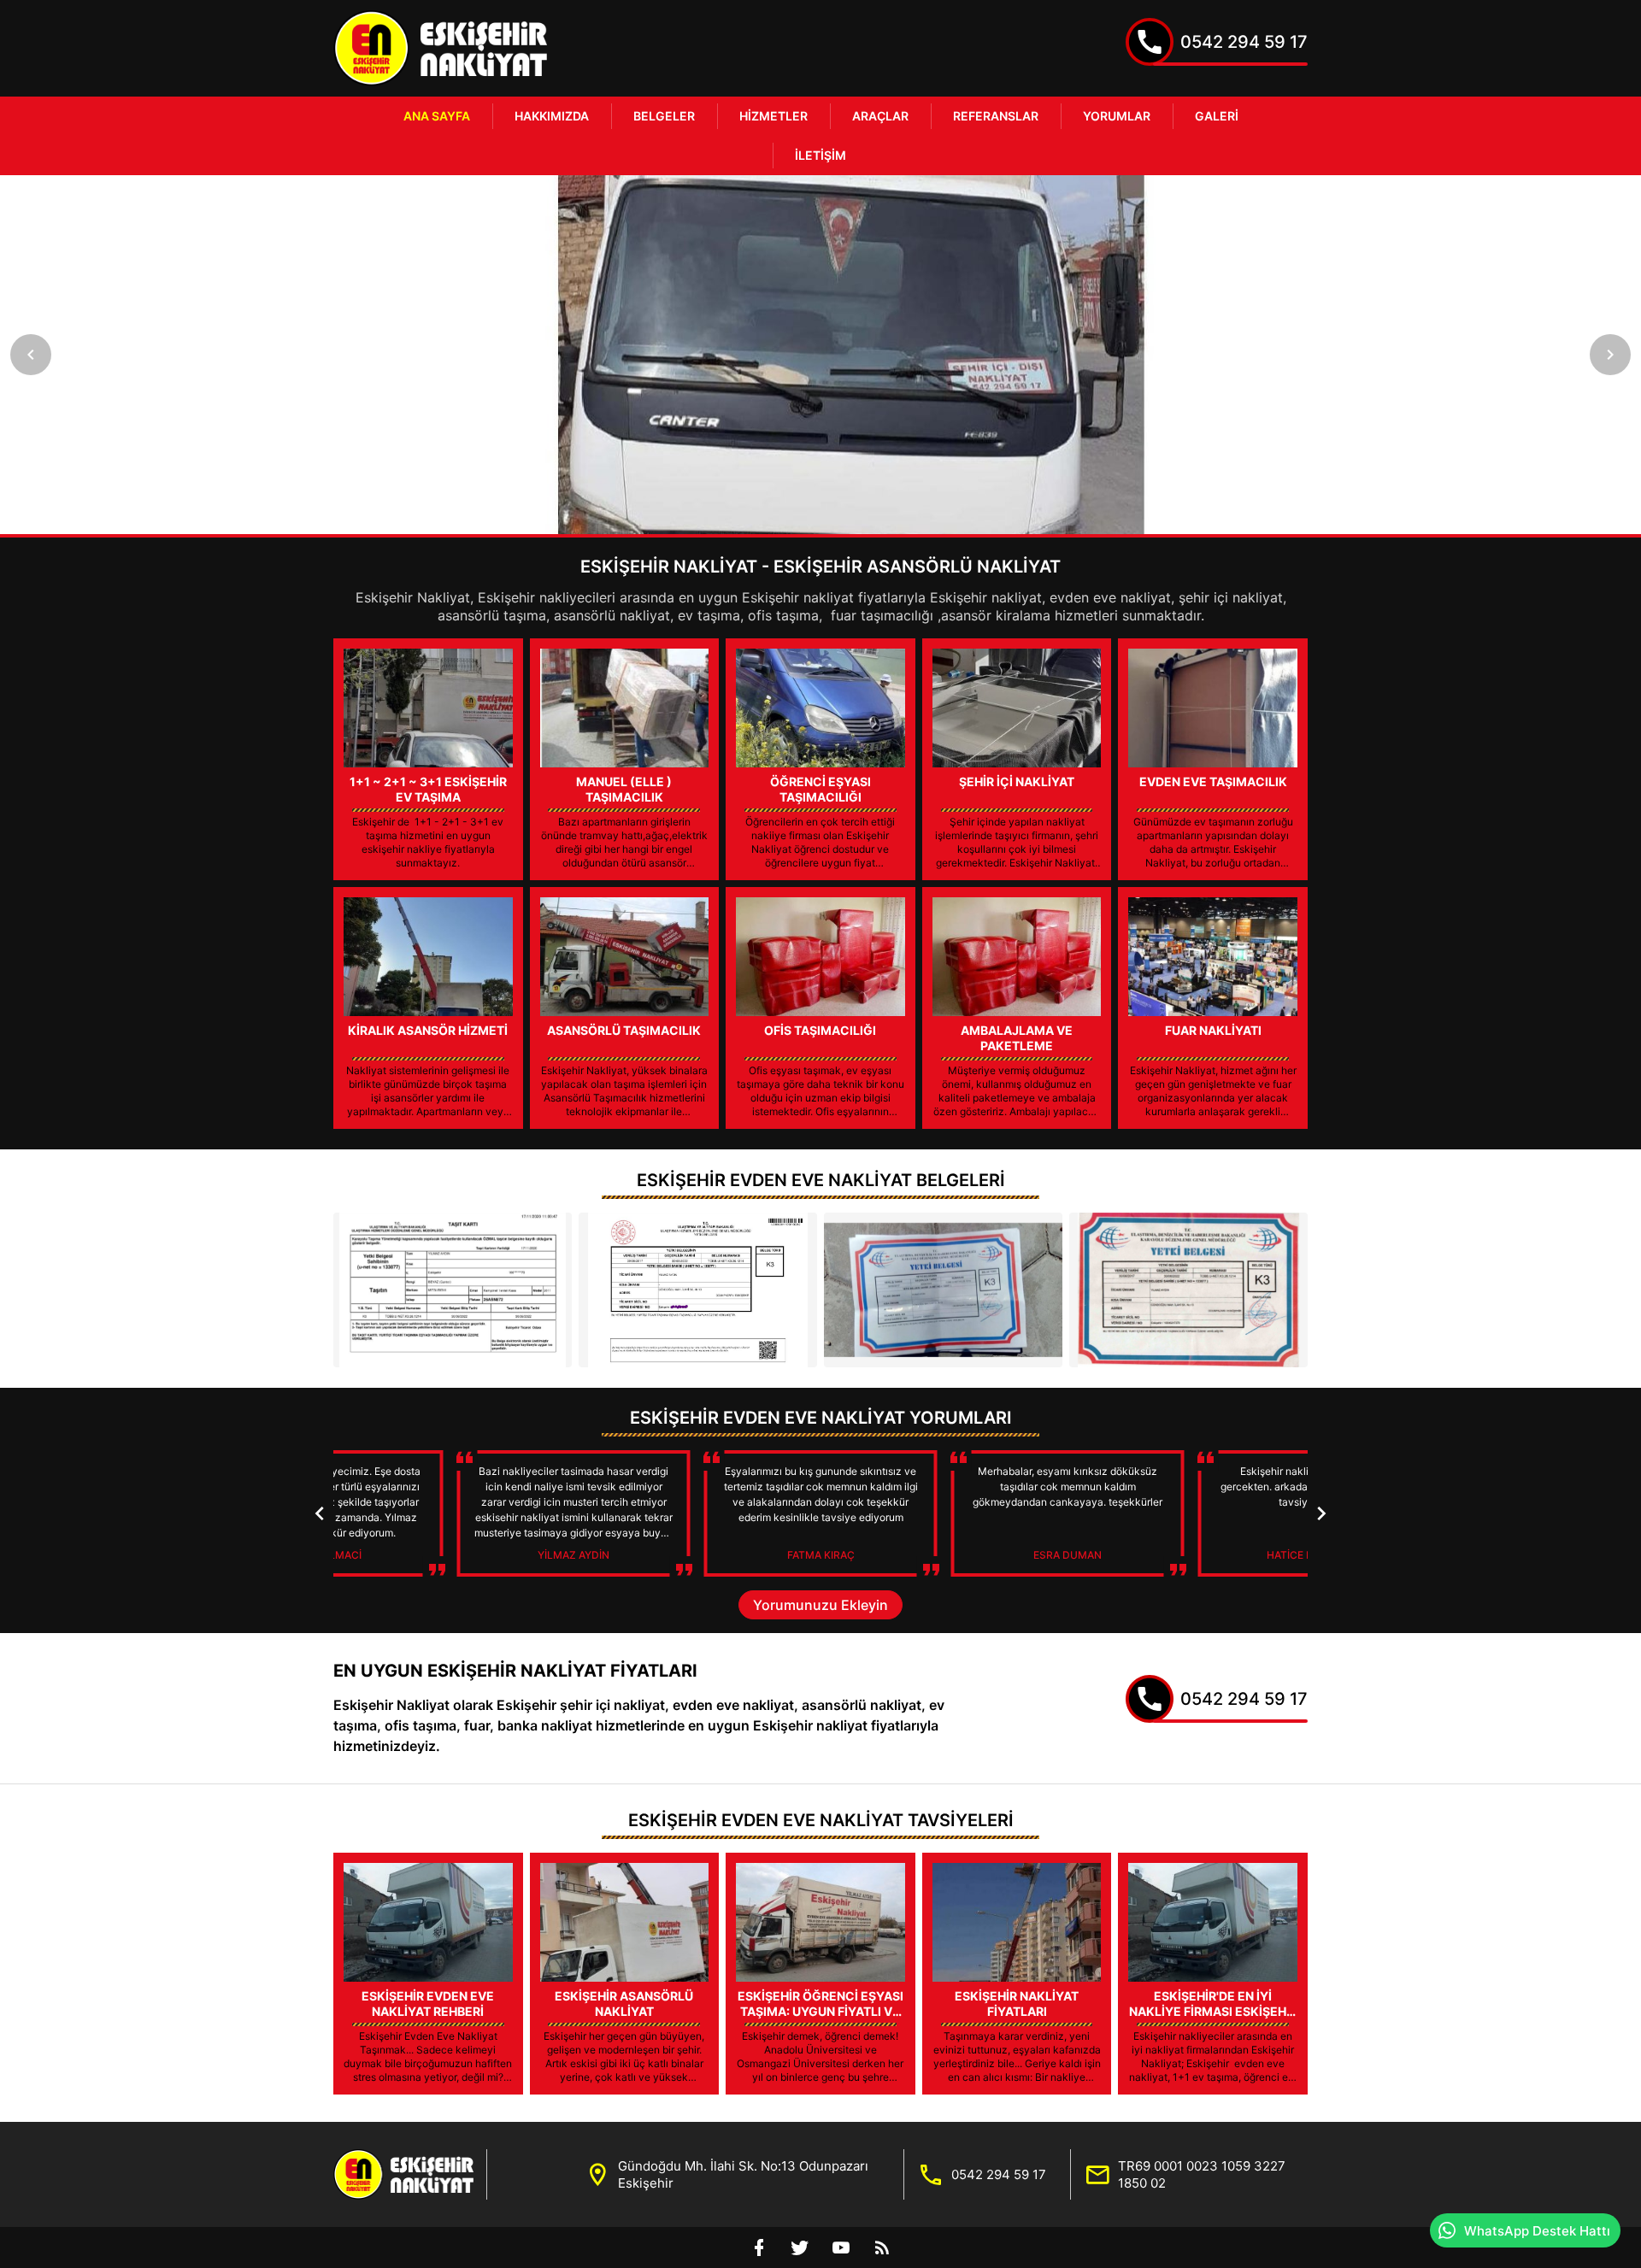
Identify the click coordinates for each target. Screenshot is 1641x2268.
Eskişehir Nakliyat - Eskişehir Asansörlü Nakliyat (820, 567)
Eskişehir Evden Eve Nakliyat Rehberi (428, 2004)
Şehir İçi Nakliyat (1017, 781)
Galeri (1217, 116)
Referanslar (996, 116)
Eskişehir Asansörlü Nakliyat (624, 2004)
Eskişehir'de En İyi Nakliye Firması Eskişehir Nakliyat (1213, 2004)
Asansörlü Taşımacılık (624, 1030)
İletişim (820, 155)
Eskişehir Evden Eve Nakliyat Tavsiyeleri (821, 1820)
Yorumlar (1117, 116)
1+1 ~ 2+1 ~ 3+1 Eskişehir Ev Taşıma (428, 789)
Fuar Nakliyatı (1213, 1030)
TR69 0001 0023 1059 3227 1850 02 (1202, 2174)
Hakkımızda (552, 116)
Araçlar (880, 116)
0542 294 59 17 (1244, 42)
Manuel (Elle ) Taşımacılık (624, 789)
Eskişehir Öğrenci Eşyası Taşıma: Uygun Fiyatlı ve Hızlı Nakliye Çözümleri (820, 2004)
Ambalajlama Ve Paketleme (1017, 1038)
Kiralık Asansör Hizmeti (428, 1030)
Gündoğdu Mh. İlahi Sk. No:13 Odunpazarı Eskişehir (743, 2174)
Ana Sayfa (437, 116)
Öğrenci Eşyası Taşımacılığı (820, 789)
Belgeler (664, 116)
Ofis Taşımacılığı (820, 1030)
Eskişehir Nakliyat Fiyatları (1017, 2004)
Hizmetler (773, 116)
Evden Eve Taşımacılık (1213, 781)
